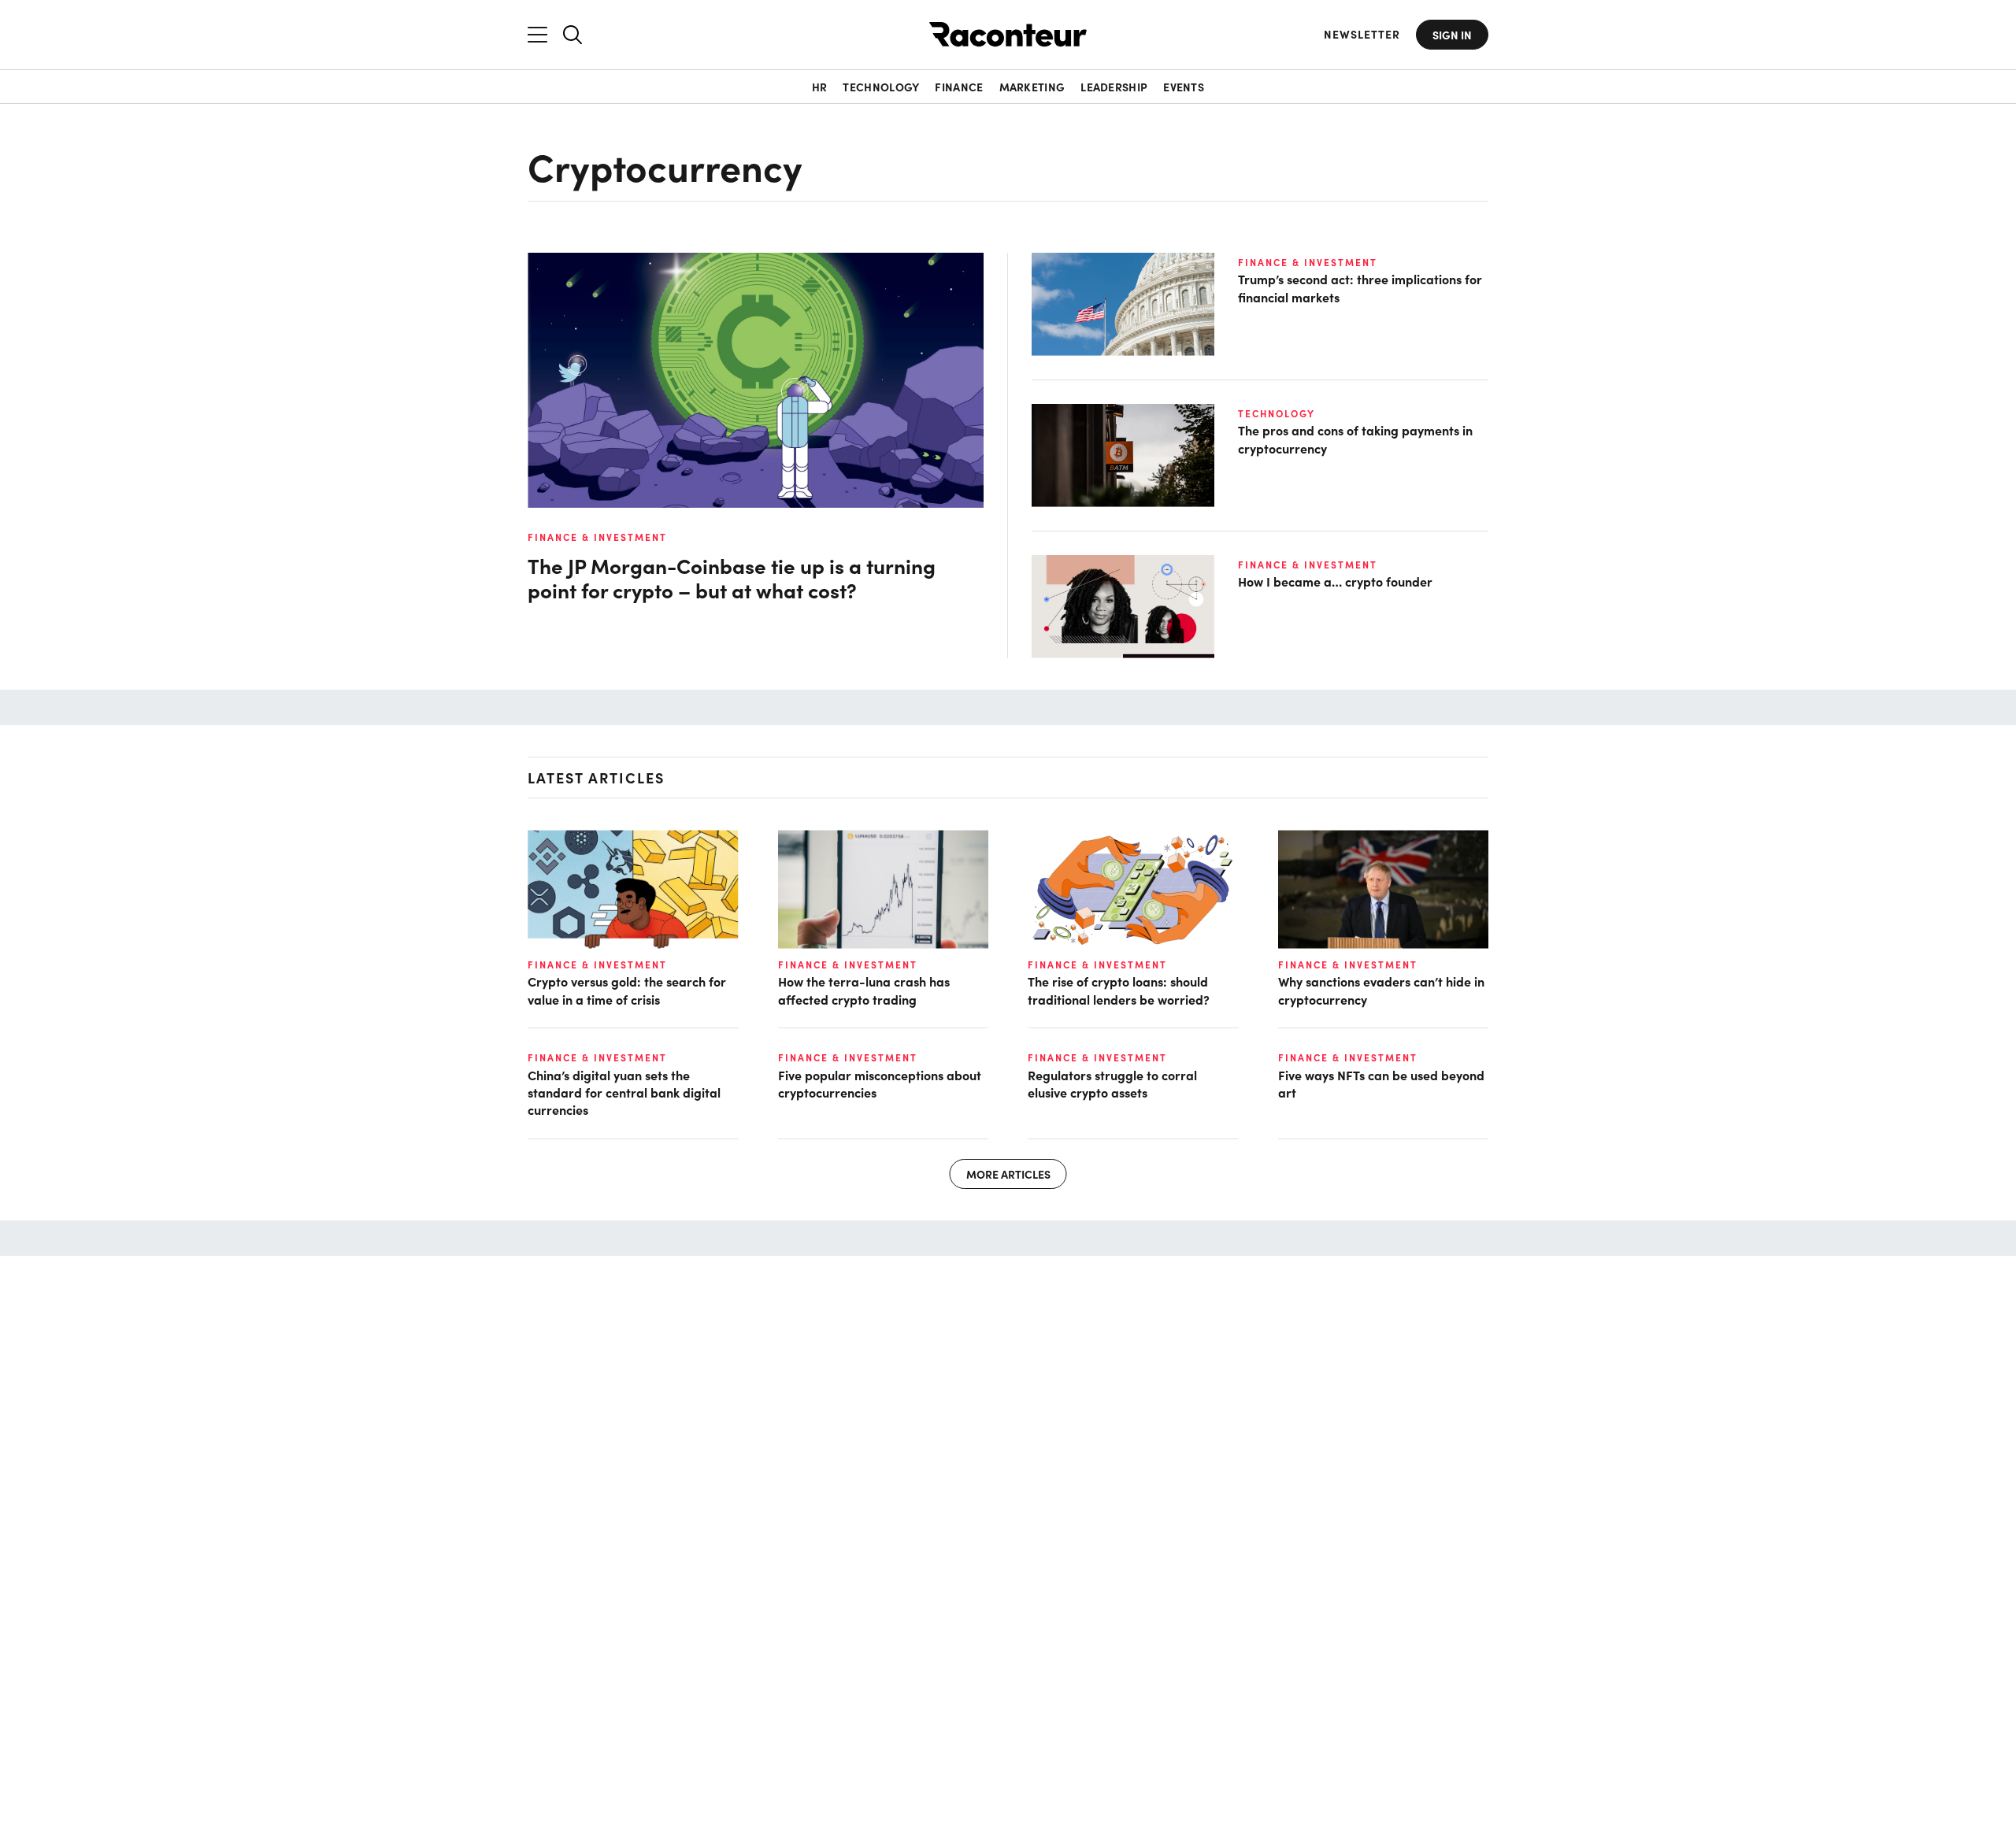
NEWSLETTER (1362, 34)
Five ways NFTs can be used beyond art (1381, 1083)
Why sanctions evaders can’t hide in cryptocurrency (1381, 990)
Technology (881, 87)
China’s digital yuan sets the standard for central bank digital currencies (624, 1092)
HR (820, 87)
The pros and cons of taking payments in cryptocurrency (1355, 439)
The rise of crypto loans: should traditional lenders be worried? (1119, 990)
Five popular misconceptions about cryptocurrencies (880, 1083)
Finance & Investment (597, 537)
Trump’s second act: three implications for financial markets (1360, 287)
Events (1184, 87)
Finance (959, 87)
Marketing (1032, 87)
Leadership (1114, 87)
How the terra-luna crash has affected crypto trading (864, 990)
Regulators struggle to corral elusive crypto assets (1112, 1083)
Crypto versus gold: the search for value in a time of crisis (627, 990)
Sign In (1452, 35)
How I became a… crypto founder (1335, 581)
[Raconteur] (1008, 34)
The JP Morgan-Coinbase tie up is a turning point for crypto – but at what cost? (732, 578)
